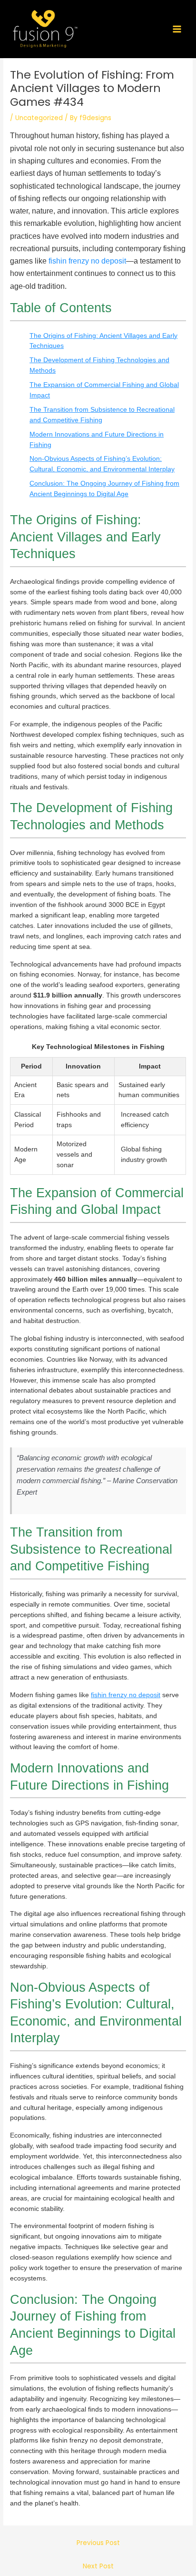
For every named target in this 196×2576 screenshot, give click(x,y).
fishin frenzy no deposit (87, 261)
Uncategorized (39, 118)
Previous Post (98, 2543)
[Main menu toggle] (177, 29)
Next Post (98, 2566)
